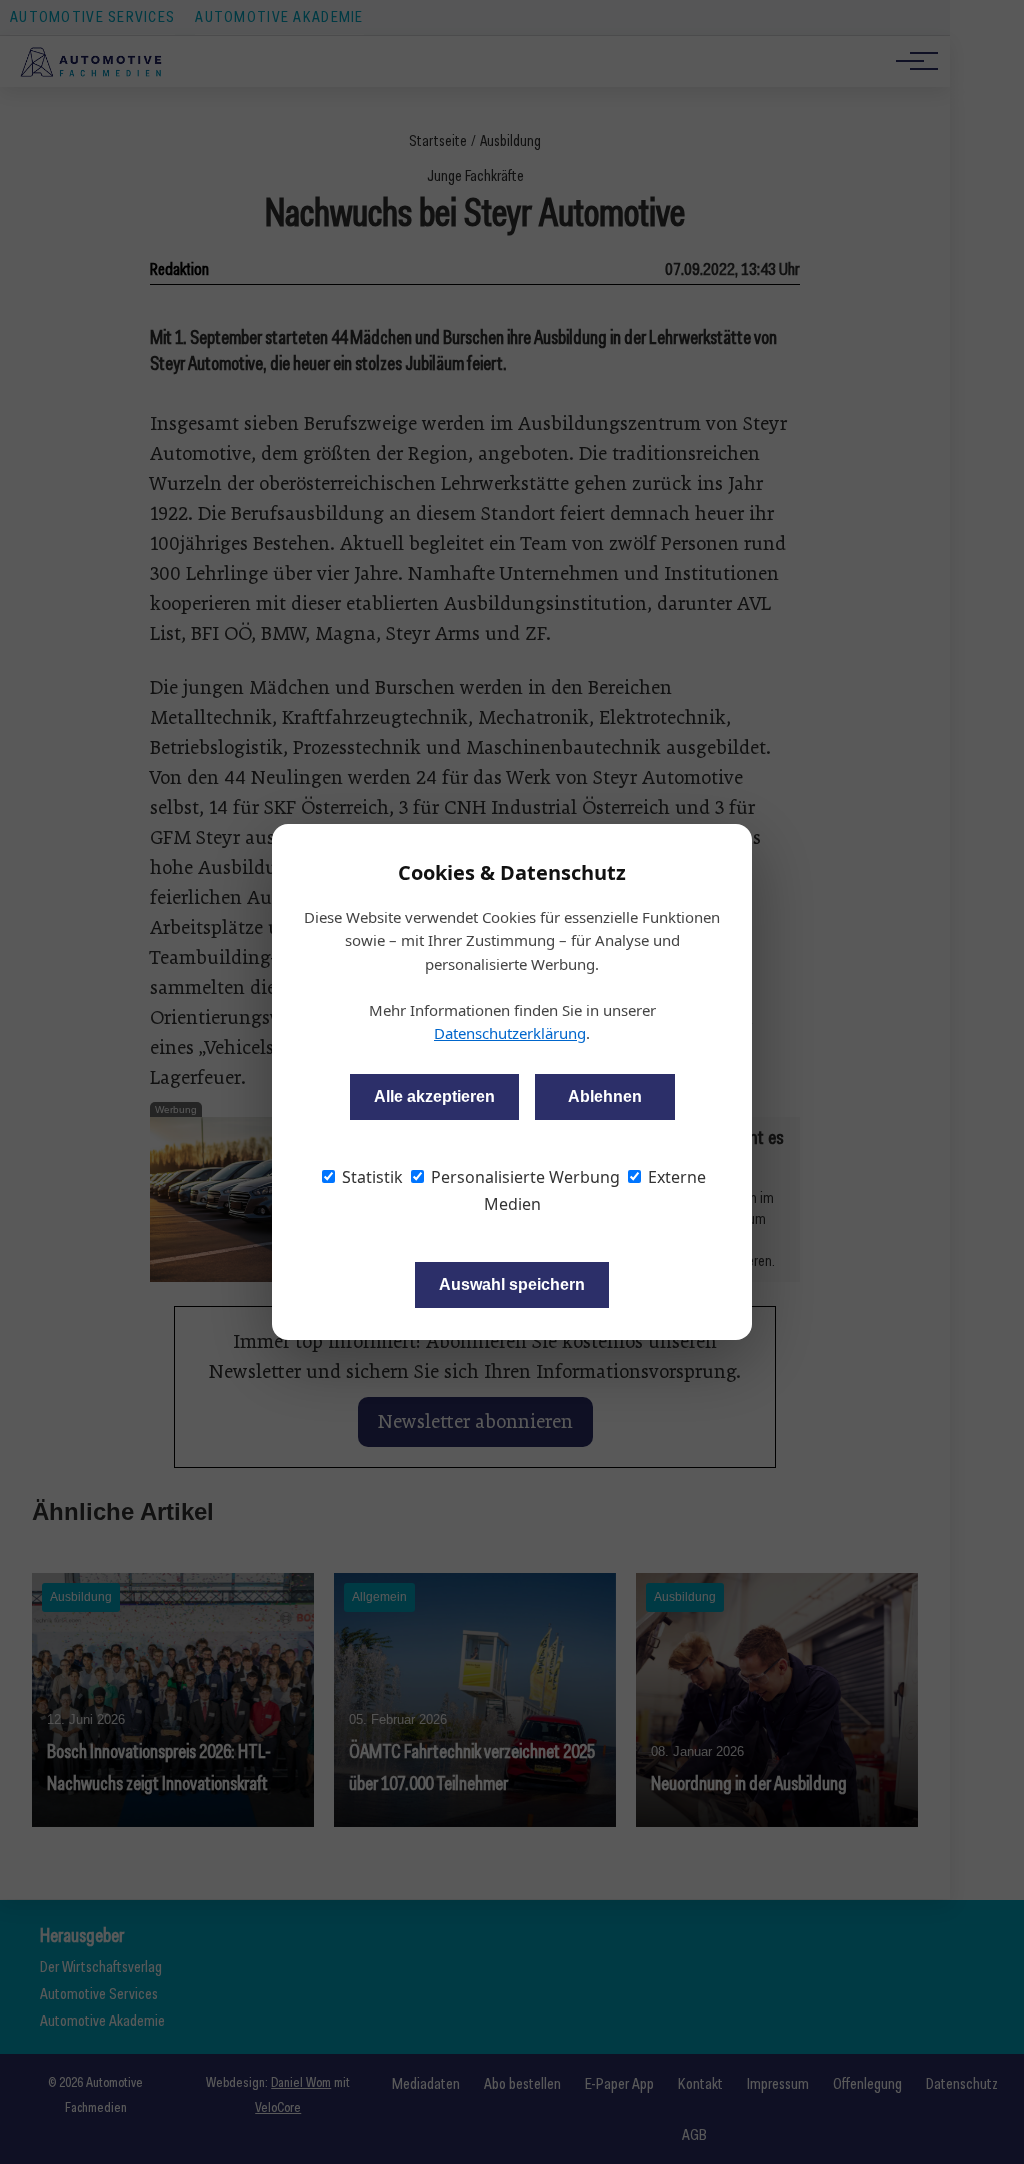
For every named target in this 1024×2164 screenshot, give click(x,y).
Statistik (370, 1177)
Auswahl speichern (512, 1284)
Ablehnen (605, 1096)
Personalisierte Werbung (523, 1177)
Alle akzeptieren (434, 1096)
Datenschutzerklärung (510, 1033)
